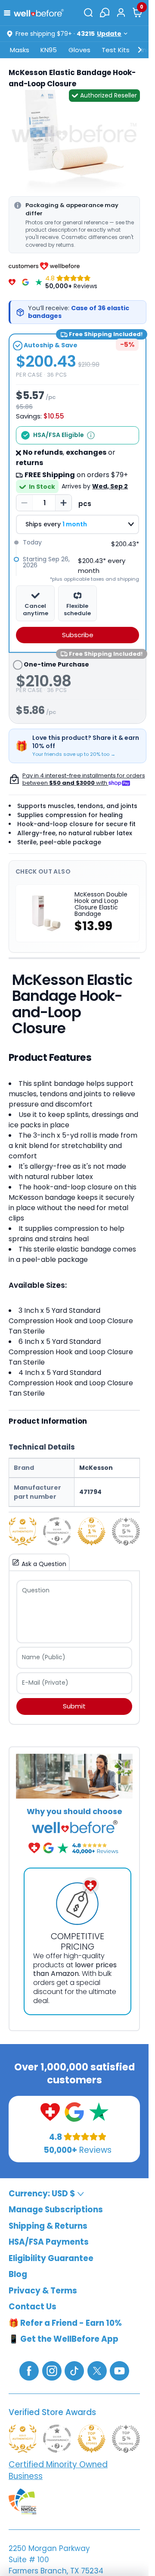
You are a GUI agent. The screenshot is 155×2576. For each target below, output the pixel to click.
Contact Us (33, 2307)
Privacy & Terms (43, 2291)
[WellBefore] (39, 13)
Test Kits (116, 50)
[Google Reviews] (25, 282)
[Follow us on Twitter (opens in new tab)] (97, 2370)
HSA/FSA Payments (49, 2242)
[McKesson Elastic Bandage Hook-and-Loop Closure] (74, 140)
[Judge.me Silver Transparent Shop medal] (57, 1531)
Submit (74, 1706)
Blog (18, 2275)
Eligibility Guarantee (51, 2258)
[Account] (121, 13)
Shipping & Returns (48, 2226)
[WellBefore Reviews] (12, 282)
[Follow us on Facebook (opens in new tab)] (29, 2370)
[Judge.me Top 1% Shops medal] (91, 1531)
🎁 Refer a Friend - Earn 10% (65, 2323)
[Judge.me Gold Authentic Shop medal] (23, 1531)
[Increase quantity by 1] (63, 503)
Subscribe (78, 635)
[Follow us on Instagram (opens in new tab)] (52, 2370)
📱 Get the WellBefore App (64, 2339)
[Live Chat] (105, 13)
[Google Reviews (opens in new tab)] (74, 2112)
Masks (20, 50)
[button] (9, 12)
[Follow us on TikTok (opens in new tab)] (74, 2370)
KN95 (49, 50)
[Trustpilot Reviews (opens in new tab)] (99, 2112)
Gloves (79, 50)
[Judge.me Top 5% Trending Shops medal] (126, 1531)
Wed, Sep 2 (110, 486)
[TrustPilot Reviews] (39, 282)
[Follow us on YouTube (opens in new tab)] (119, 2370)
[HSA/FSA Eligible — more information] (91, 435)
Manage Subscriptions (56, 2210)
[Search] (88, 13)
